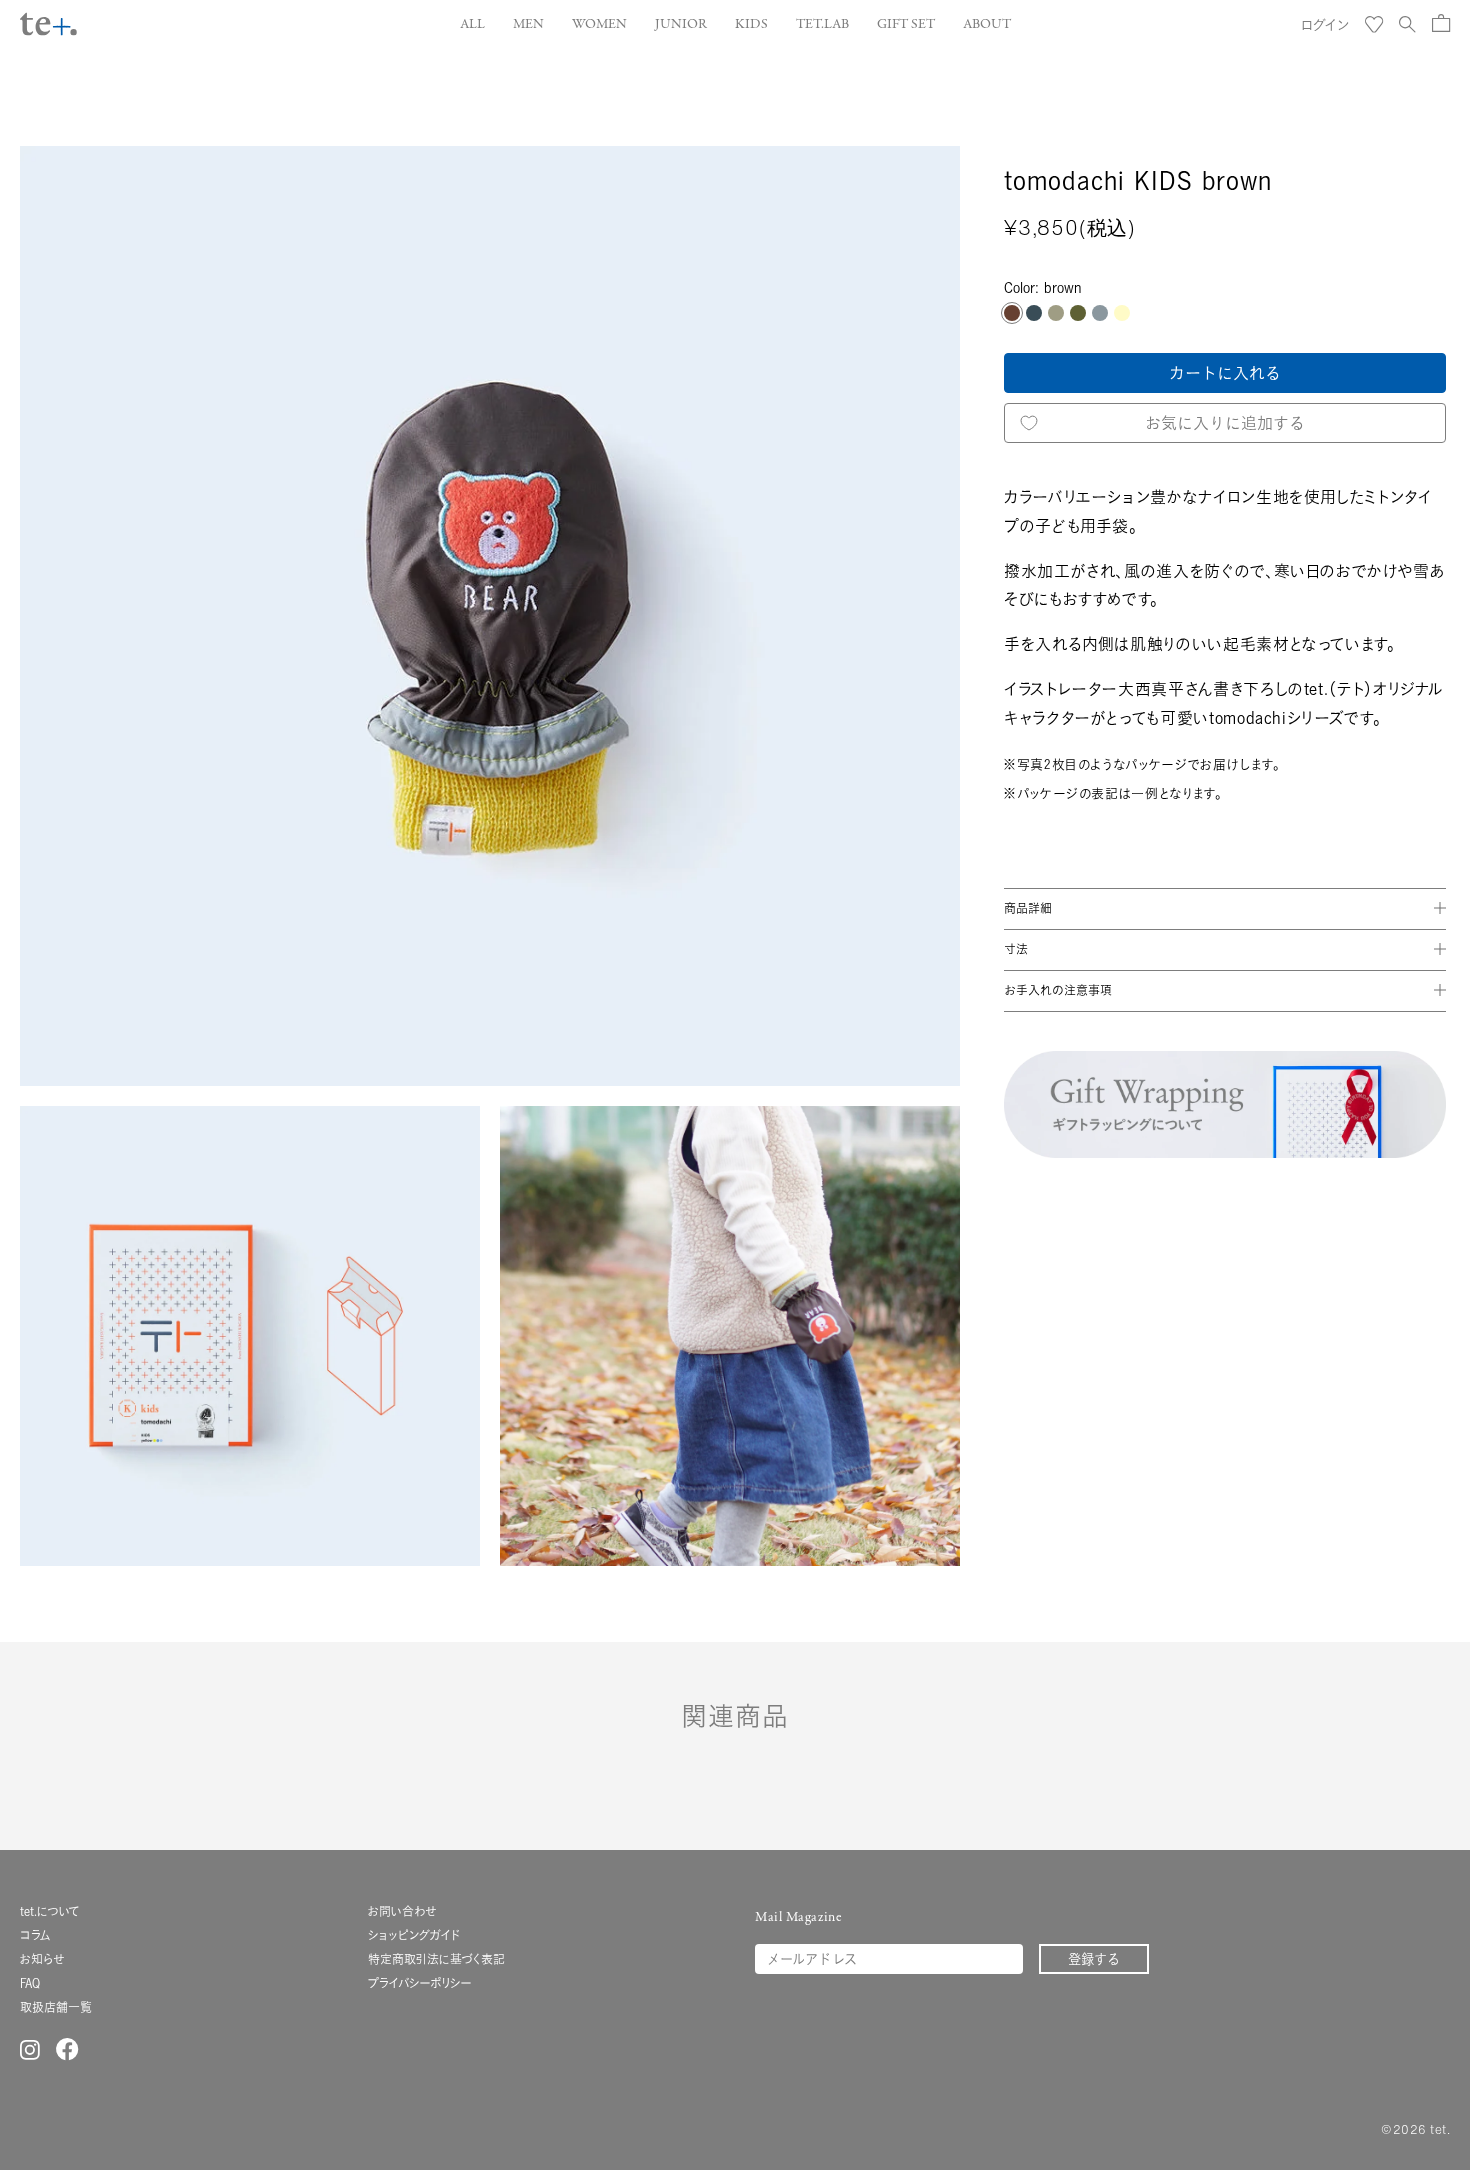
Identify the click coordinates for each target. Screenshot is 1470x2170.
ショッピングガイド (414, 1935)
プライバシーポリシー (420, 1983)
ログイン (1325, 24)
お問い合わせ (402, 1911)
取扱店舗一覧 (56, 2007)
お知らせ (42, 1959)
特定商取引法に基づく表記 (436, 1959)
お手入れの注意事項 (1058, 989)
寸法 (1016, 948)
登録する (1094, 1959)
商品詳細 (1028, 907)
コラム (35, 1935)
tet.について (50, 1911)
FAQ (30, 1983)
